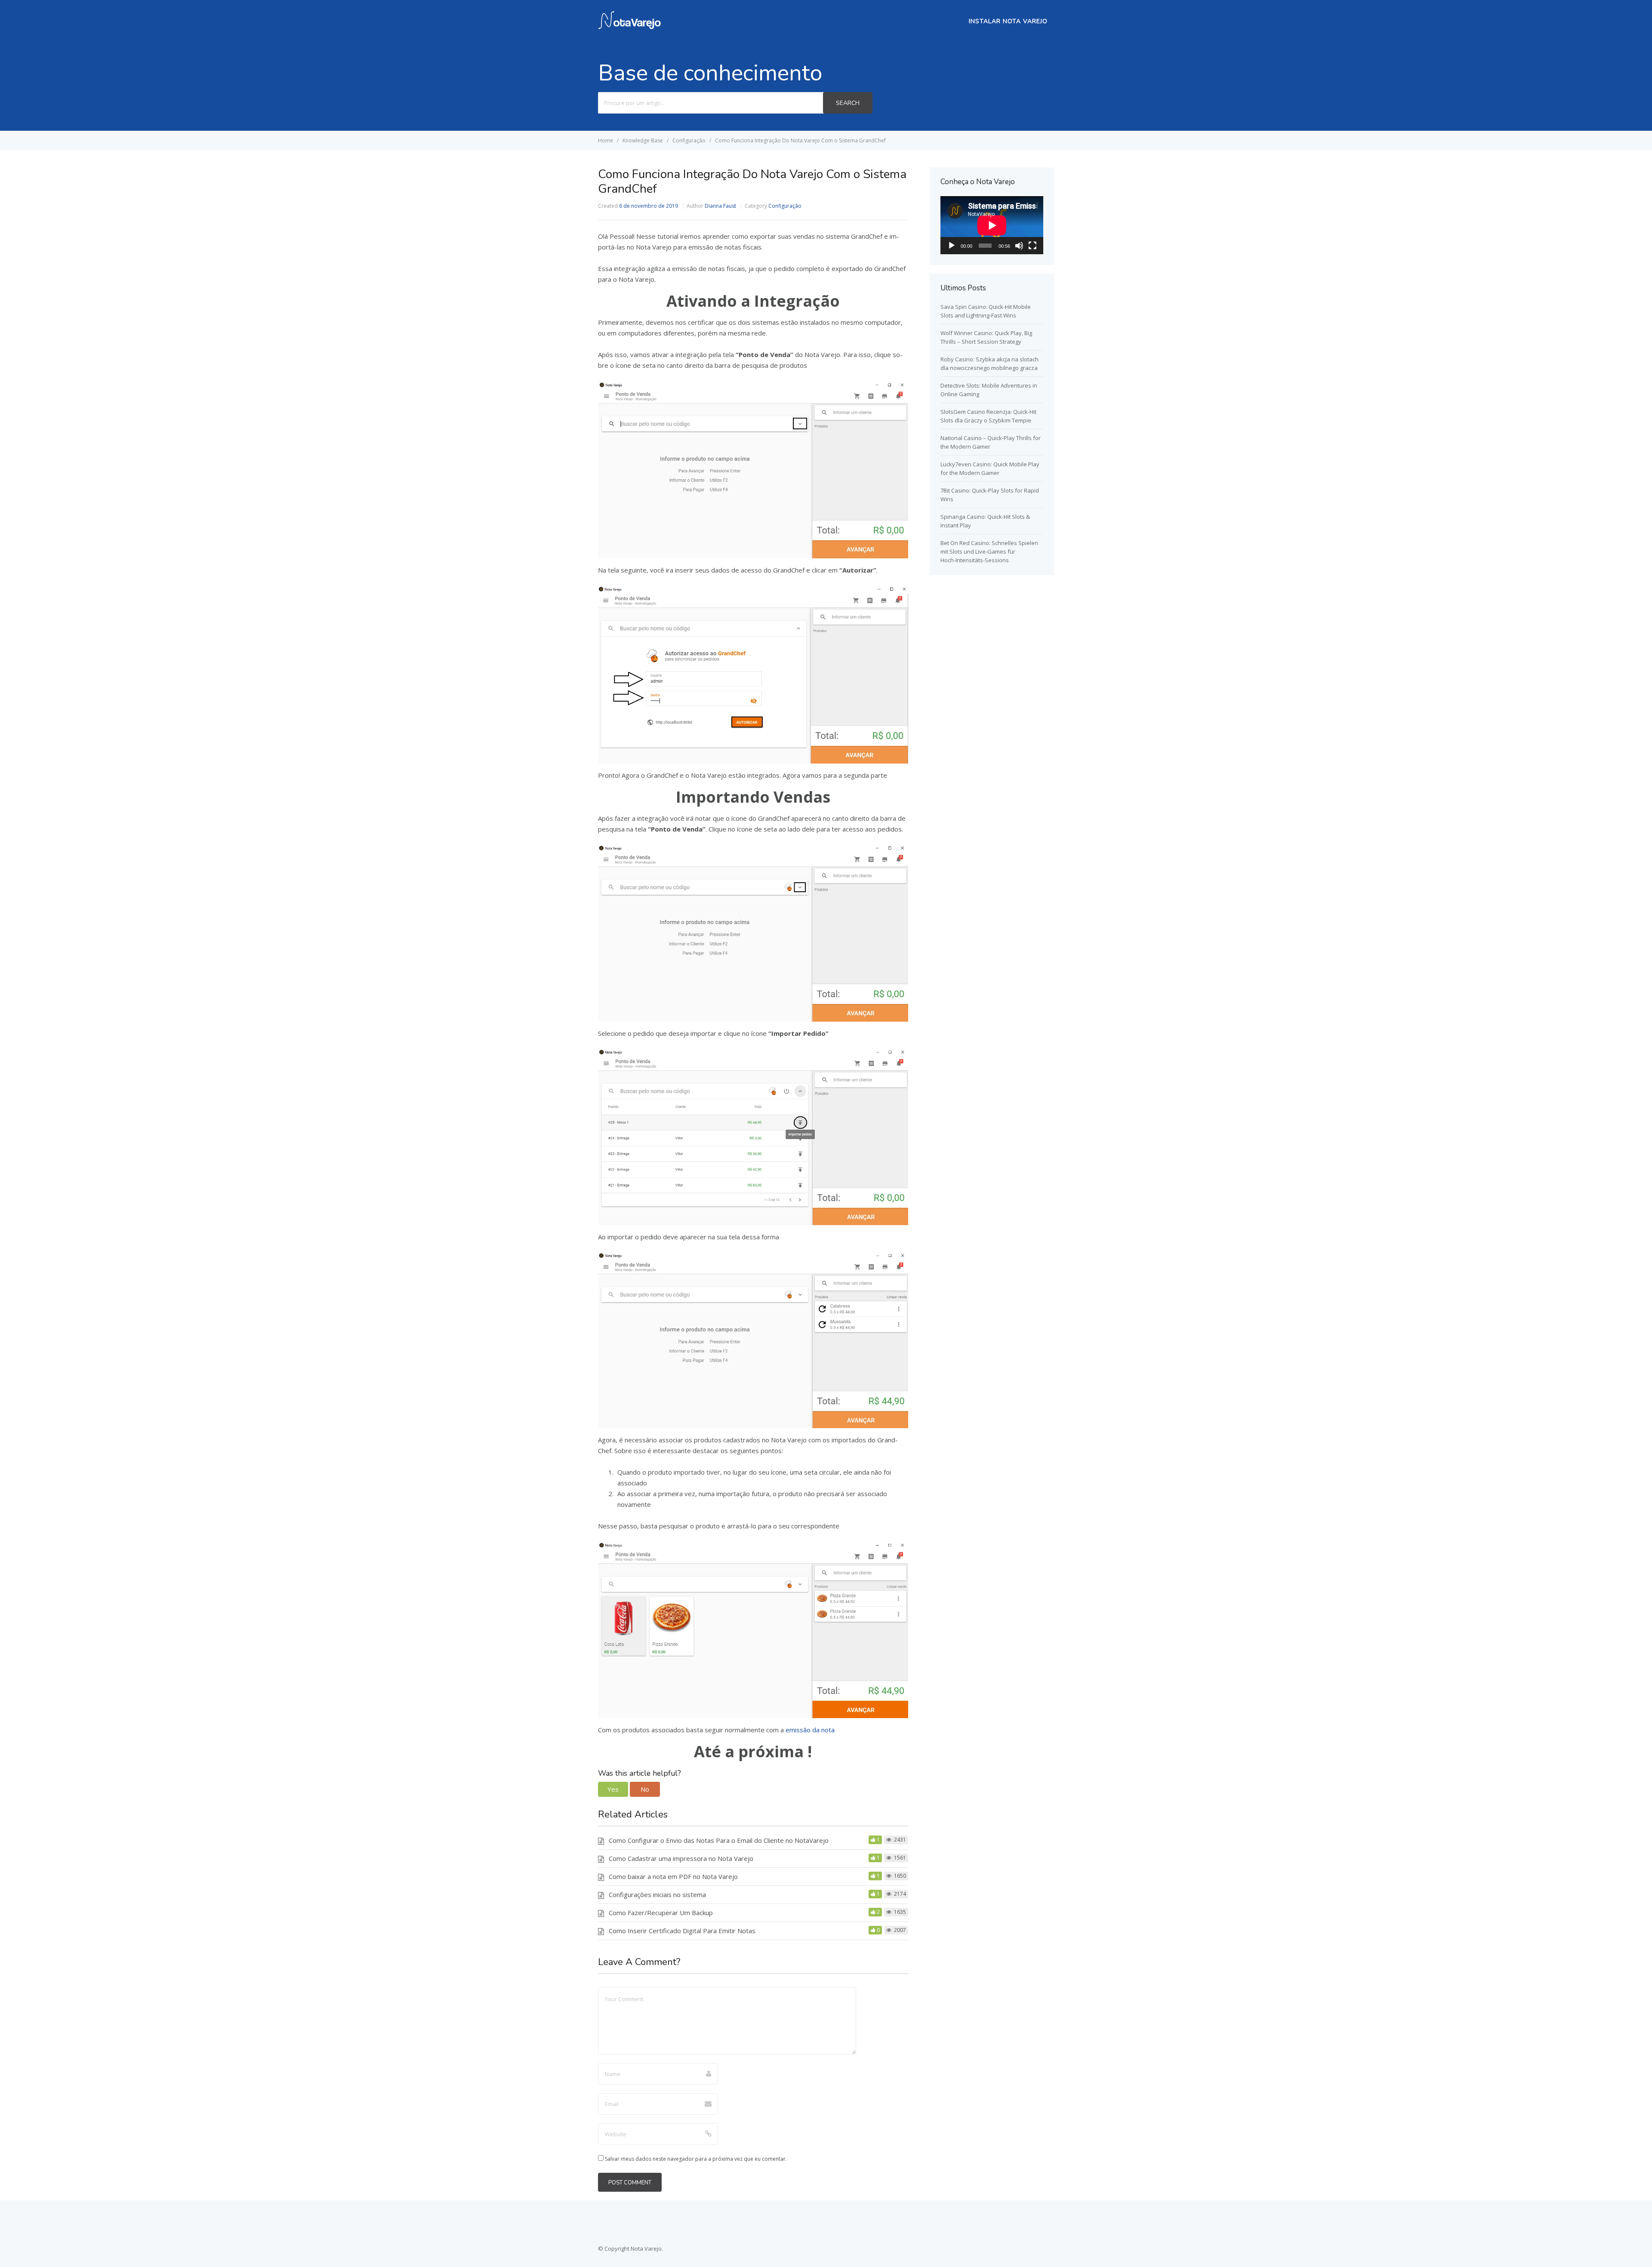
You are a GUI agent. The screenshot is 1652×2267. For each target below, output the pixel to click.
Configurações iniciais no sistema (657, 1894)
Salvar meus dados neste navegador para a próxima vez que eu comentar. (696, 2159)
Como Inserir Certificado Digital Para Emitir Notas (682, 1931)
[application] (992, 225)
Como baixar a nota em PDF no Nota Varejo (673, 1876)
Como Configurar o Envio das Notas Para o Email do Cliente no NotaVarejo (719, 1840)
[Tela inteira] (1032, 246)
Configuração (785, 206)
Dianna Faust (720, 206)
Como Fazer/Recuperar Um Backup (661, 1913)
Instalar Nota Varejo (1008, 21)
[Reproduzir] (952, 246)
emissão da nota (810, 1730)
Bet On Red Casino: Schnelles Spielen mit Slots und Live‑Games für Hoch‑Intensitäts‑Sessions (989, 551)
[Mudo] (1019, 246)
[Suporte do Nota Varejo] (629, 27)
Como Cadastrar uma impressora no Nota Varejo (681, 1858)
